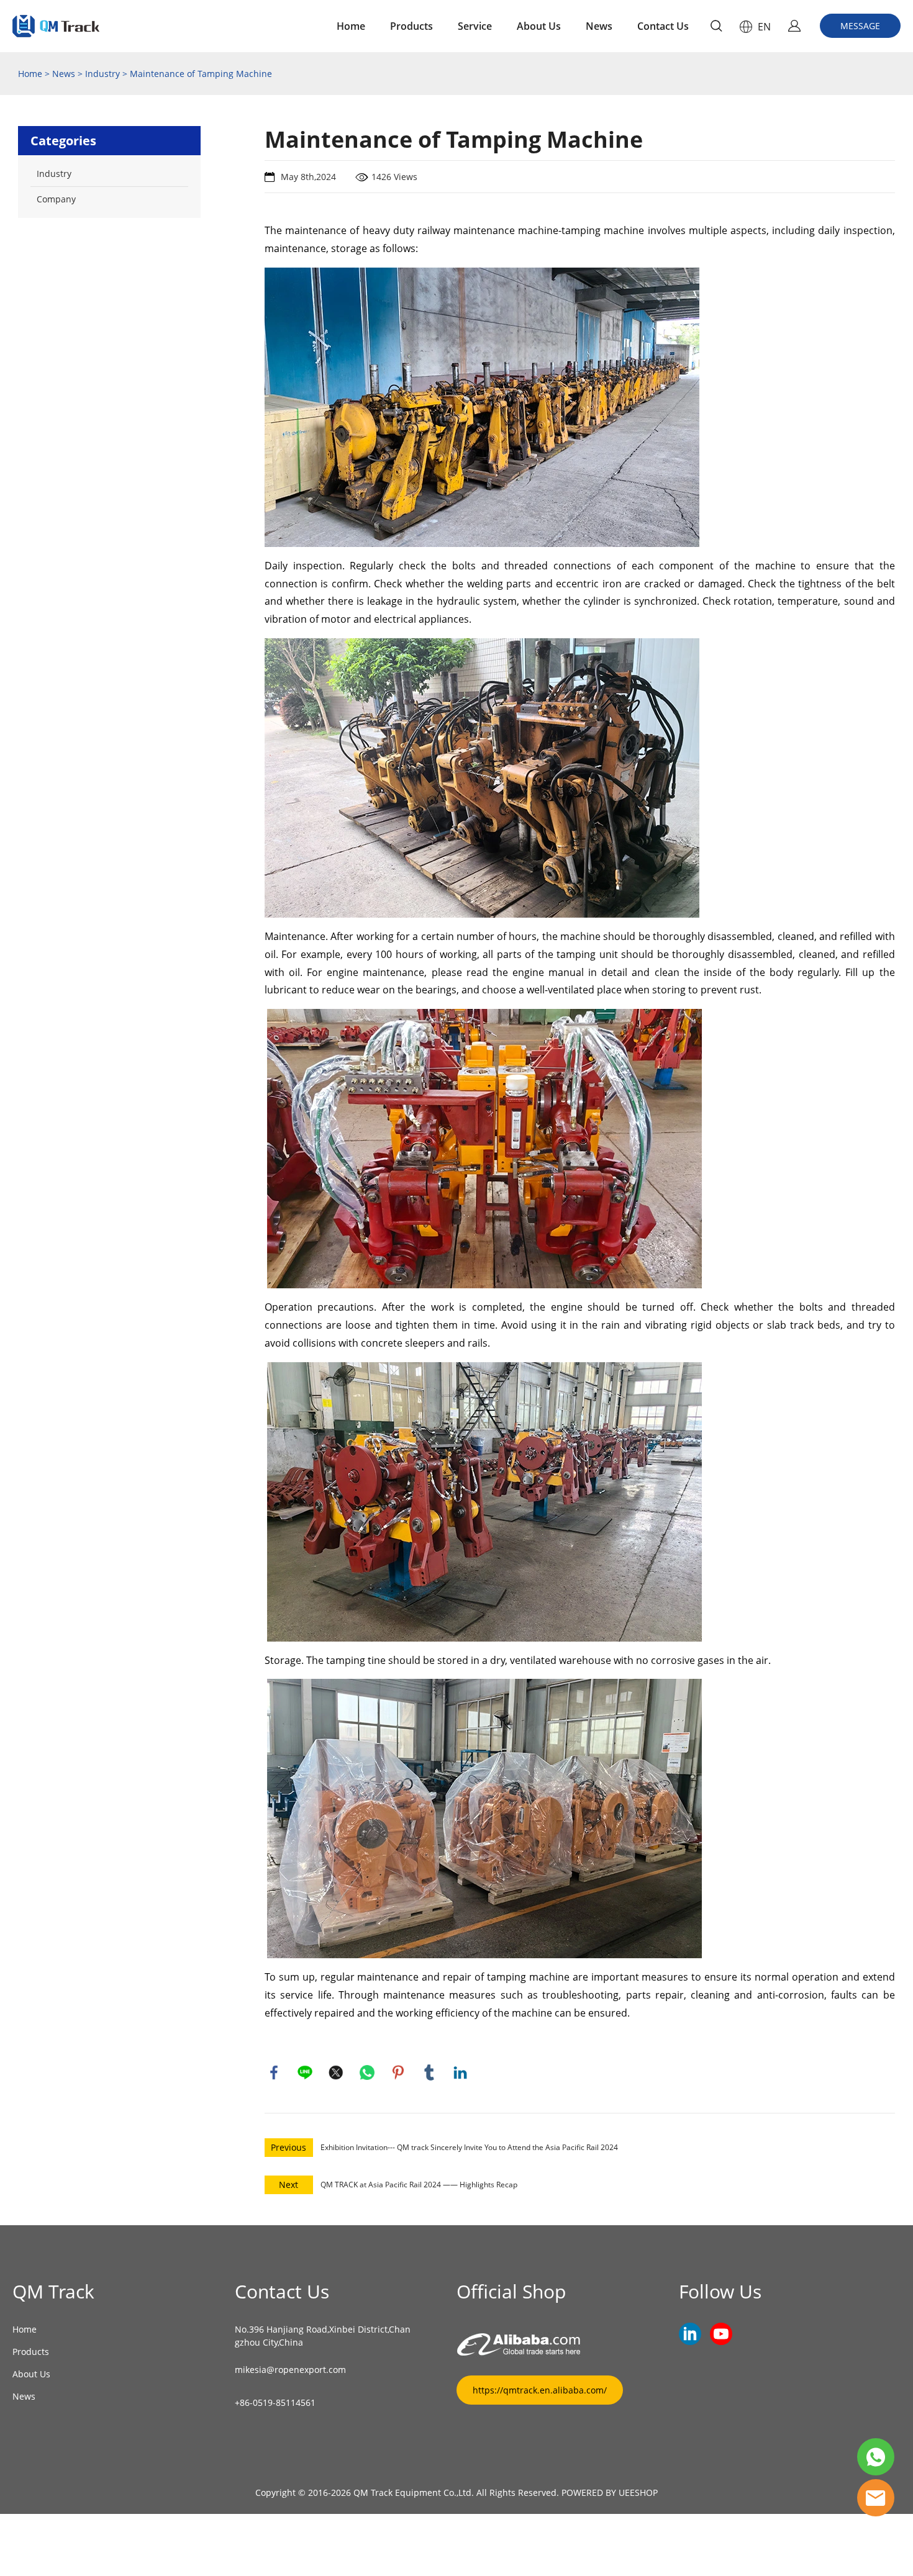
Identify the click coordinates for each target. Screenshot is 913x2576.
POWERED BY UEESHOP (610, 2492)
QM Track (53, 2291)
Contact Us (663, 26)
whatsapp (367, 2072)
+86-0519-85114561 (275, 2402)
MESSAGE (860, 26)
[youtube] (721, 2334)
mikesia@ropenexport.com (290, 2370)
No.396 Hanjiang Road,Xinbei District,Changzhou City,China (323, 2336)
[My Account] (794, 26)
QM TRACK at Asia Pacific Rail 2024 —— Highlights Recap (419, 2185)
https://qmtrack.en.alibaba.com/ (540, 2390)
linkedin (460, 2072)
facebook (274, 2072)
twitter (336, 2072)
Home (351, 26)
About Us (539, 26)
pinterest (398, 2072)
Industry (102, 74)
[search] (716, 28)
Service (475, 26)
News (599, 26)
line (305, 2072)
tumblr (429, 2072)
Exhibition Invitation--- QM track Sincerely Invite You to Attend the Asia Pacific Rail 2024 (469, 2147)
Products (411, 26)
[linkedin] (690, 2334)
